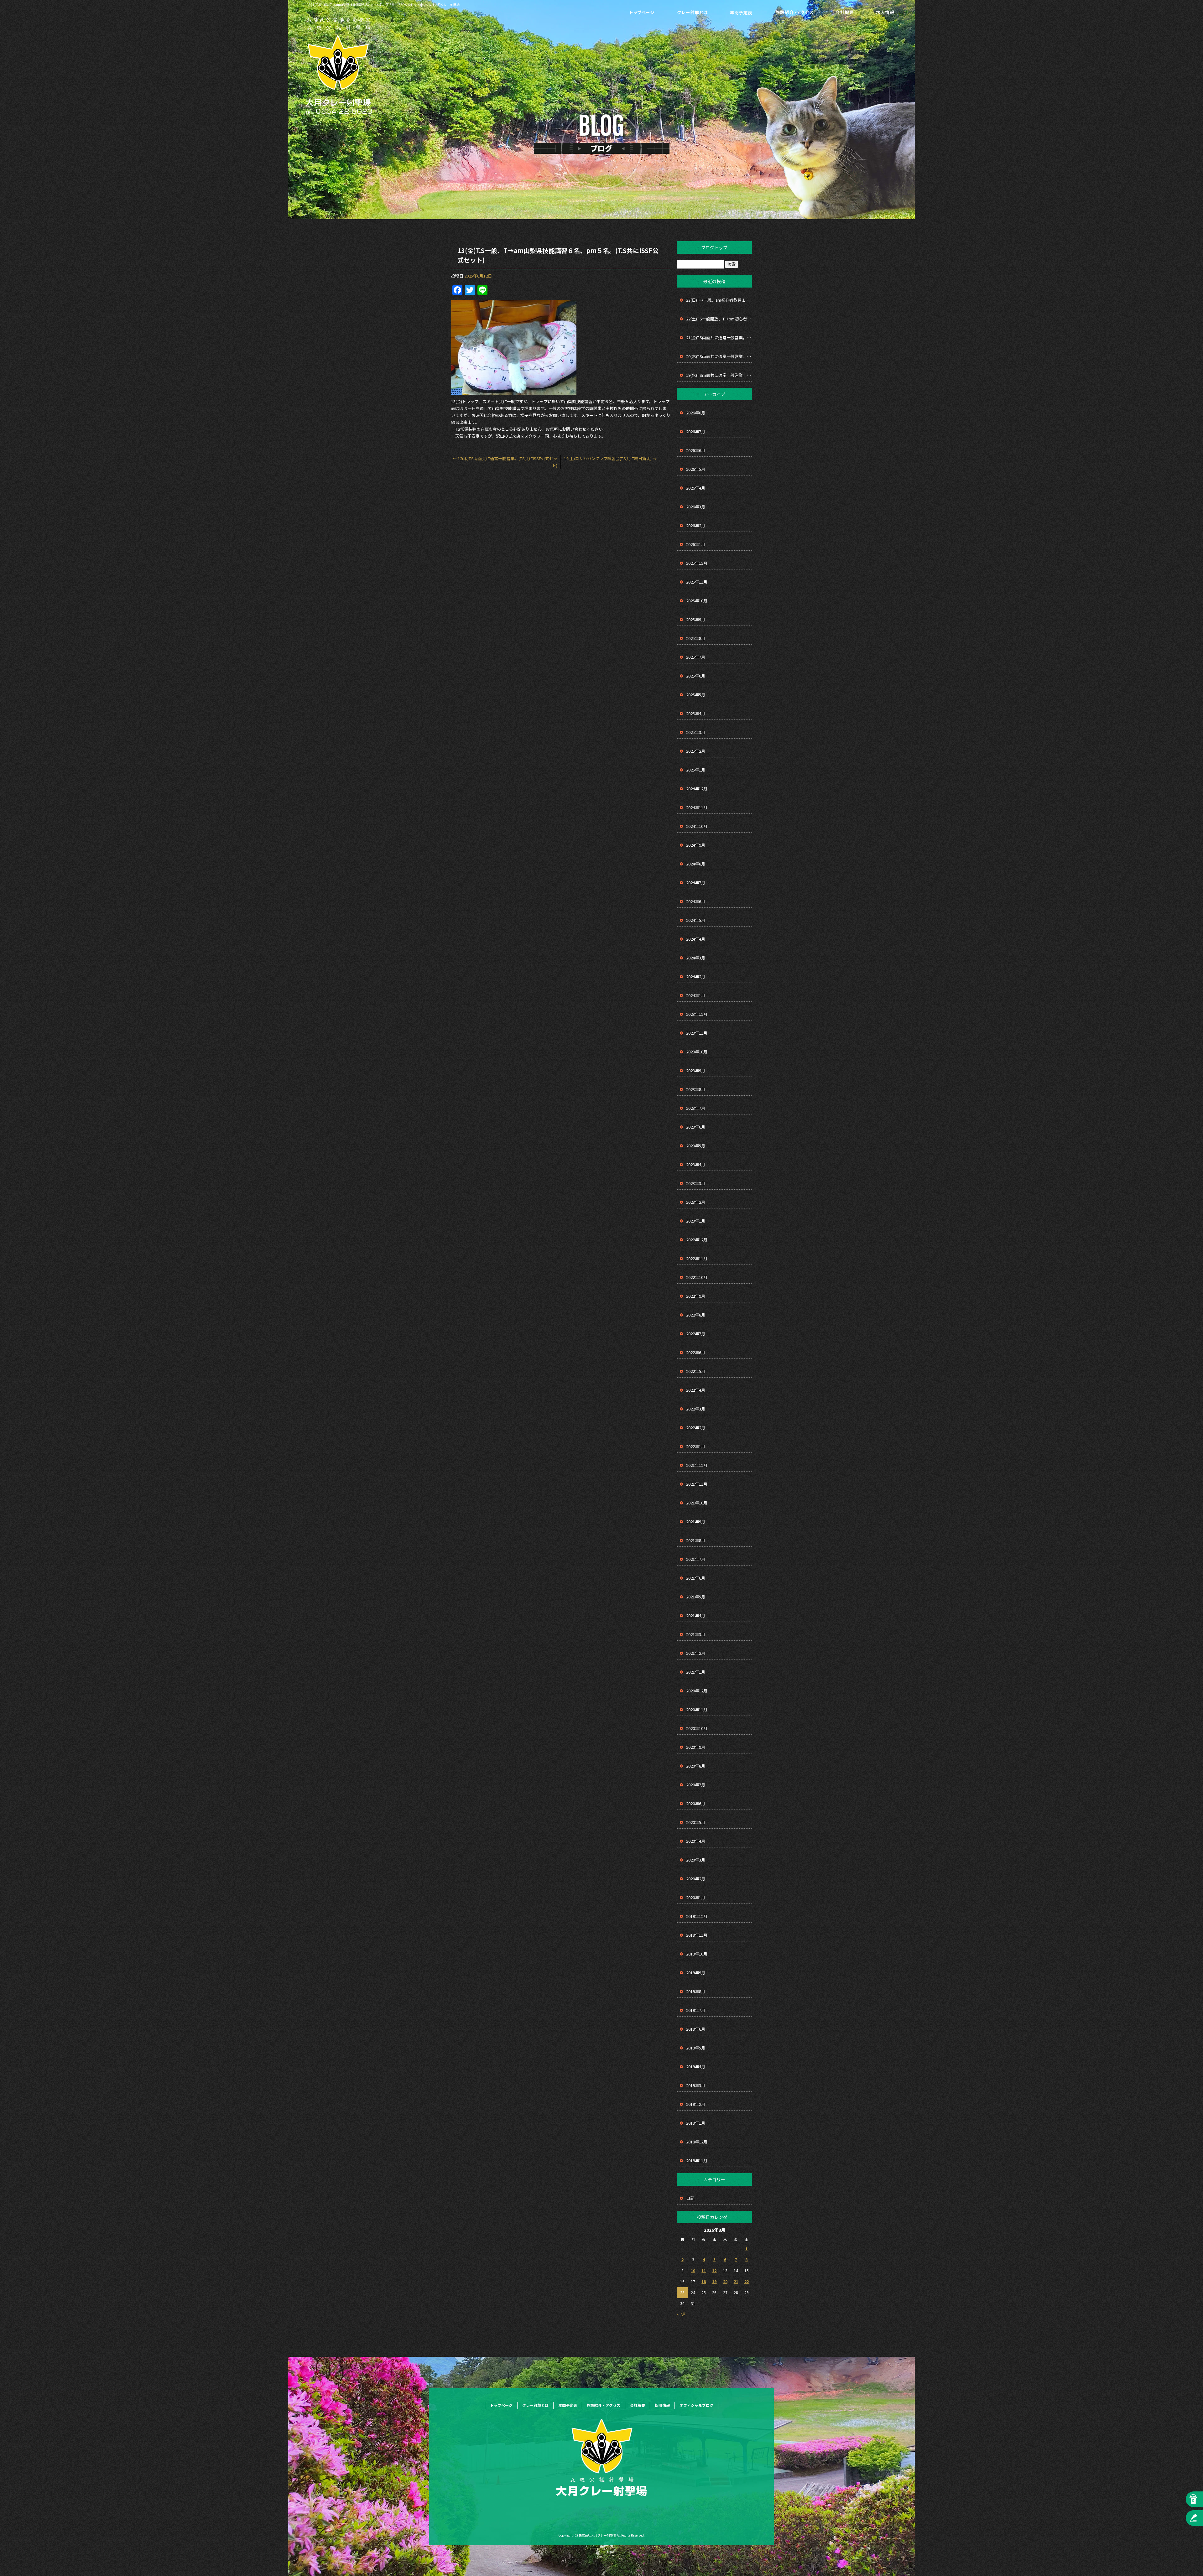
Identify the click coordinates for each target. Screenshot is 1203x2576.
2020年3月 (696, 1860)
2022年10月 (697, 1277)
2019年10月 (697, 1954)
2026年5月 (696, 469)
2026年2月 (696, 525)
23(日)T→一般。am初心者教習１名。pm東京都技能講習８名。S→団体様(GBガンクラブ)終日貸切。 (719, 300)
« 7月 (681, 2314)
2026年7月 (696, 431)
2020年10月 (697, 1728)
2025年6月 (696, 676)
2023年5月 (696, 1146)
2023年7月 (696, 1108)
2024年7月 (696, 883)
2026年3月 (696, 507)
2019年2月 (696, 2104)
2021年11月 (697, 1484)
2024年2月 (696, 976)
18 (704, 2281)
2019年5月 (696, 2048)
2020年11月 (697, 1709)
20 (725, 2281)
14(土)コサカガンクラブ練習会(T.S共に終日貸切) (610, 458)
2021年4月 (696, 1615)
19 (714, 2281)
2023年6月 (696, 1127)
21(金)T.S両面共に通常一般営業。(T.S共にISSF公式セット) (719, 338)
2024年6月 (696, 901)
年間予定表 (741, 13)
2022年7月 (696, 1334)
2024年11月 (697, 807)
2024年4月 (696, 939)
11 (704, 2270)
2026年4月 (696, 488)
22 (747, 2281)
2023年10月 (697, 1052)
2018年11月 (697, 2161)
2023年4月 (696, 1164)
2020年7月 (696, 1785)
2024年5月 (696, 920)
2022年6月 (696, 1352)
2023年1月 (696, 1221)
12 (714, 2270)
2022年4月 (696, 1390)
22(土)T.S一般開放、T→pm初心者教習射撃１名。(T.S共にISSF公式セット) (719, 319)
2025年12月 (697, 563)
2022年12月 (697, 1240)
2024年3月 (696, 958)
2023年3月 (696, 1183)
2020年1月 (696, 1897)
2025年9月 (696, 619)
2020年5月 (696, 1822)
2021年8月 (696, 1540)
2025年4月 (696, 713)
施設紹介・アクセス (794, 13)
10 (693, 2270)
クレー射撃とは (692, 13)
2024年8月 (696, 864)
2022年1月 (696, 1446)
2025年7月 (696, 657)
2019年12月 (697, 1916)
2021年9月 (696, 1522)
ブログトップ (714, 247)
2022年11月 (697, 1258)
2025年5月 (696, 695)
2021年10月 (697, 1503)
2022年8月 (696, 1315)
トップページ (642, 13)
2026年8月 (696, 413)
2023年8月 (696, 1089)
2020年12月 (697, 1691)
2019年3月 (696, 2085)
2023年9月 (696, 1070)
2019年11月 (697, 1935)
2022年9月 (696, 1296)
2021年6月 (696, 1578)
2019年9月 (696, 1973)
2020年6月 (696, 1803)
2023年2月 (696, 1202)
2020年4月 (696, 1841)
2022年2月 (696, 1428)
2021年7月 (696, 1559)
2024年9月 (696, 845)
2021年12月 (697, 1465)
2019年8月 (696, 1991)
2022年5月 (696, 1371)
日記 (690, 2198)
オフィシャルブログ (696, 2405)
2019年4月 (696, 2067)
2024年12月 (697, 789)
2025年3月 (696, 732)
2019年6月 (696, 2029)
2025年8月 (696, 638)
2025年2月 (696, 751)
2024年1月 (696, 995)
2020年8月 (696, 1766)
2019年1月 (696, 2123)
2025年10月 (697, 601)
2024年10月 (697, 826)
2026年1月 (696, 544)
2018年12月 (697, 2142)
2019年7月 (696, 2010)
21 (736, 2281)
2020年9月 (696, 1747)
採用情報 (885, 13)
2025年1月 (696, 770)
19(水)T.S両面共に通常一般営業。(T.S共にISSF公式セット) (719, 375)
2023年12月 (697, 1014)
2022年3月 (696, 1409)
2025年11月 (697, 582)
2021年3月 (696, 1634)
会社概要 (844, 13)
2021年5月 (696, 1597)
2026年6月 (696, 450)
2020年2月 (696, 1879)
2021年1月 (696, 1672)
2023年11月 (697, 1033)
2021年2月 (696, 1653)
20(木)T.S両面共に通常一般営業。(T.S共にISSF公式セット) (719, 356)
